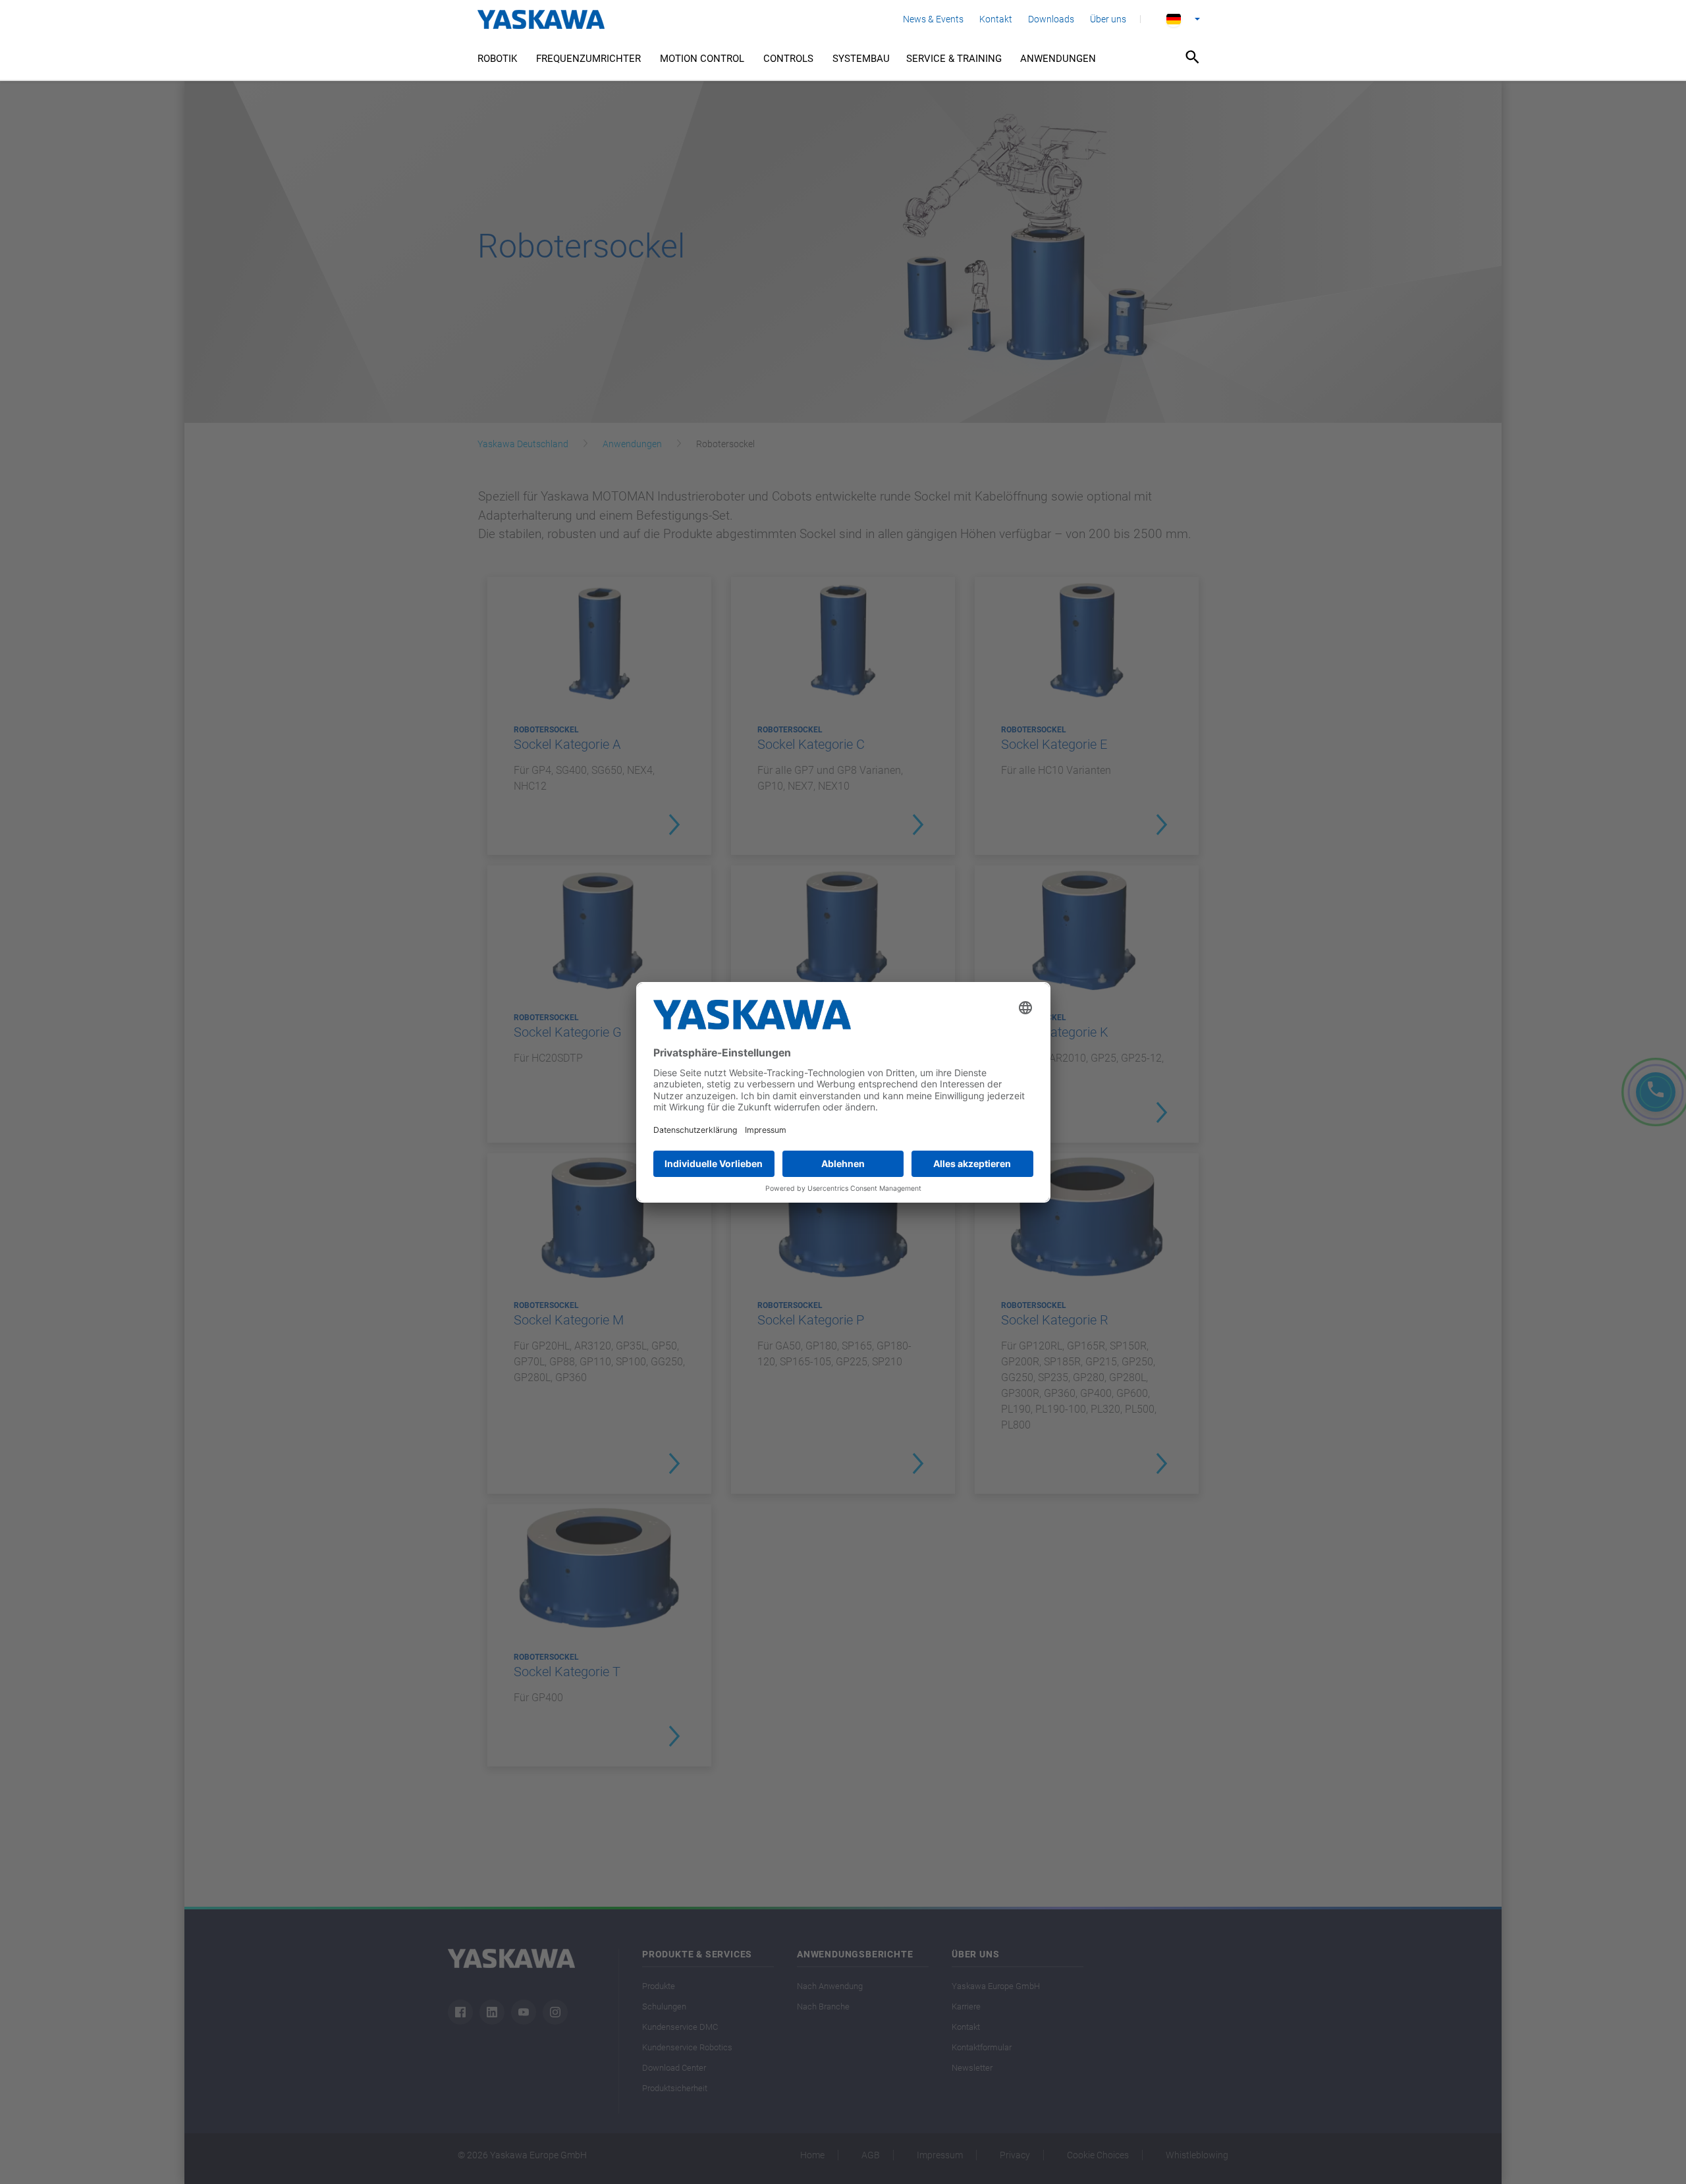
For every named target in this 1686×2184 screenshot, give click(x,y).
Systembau (861, 59)
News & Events (933, 19)
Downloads (1051, 19)
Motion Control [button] (702, 59)
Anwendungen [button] (1058, 59)
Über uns (1108, 19)
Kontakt (996, 19)
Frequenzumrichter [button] (588, 59)
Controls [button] (788, 59)
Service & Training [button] (954, 59)
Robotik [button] (497, 59)
